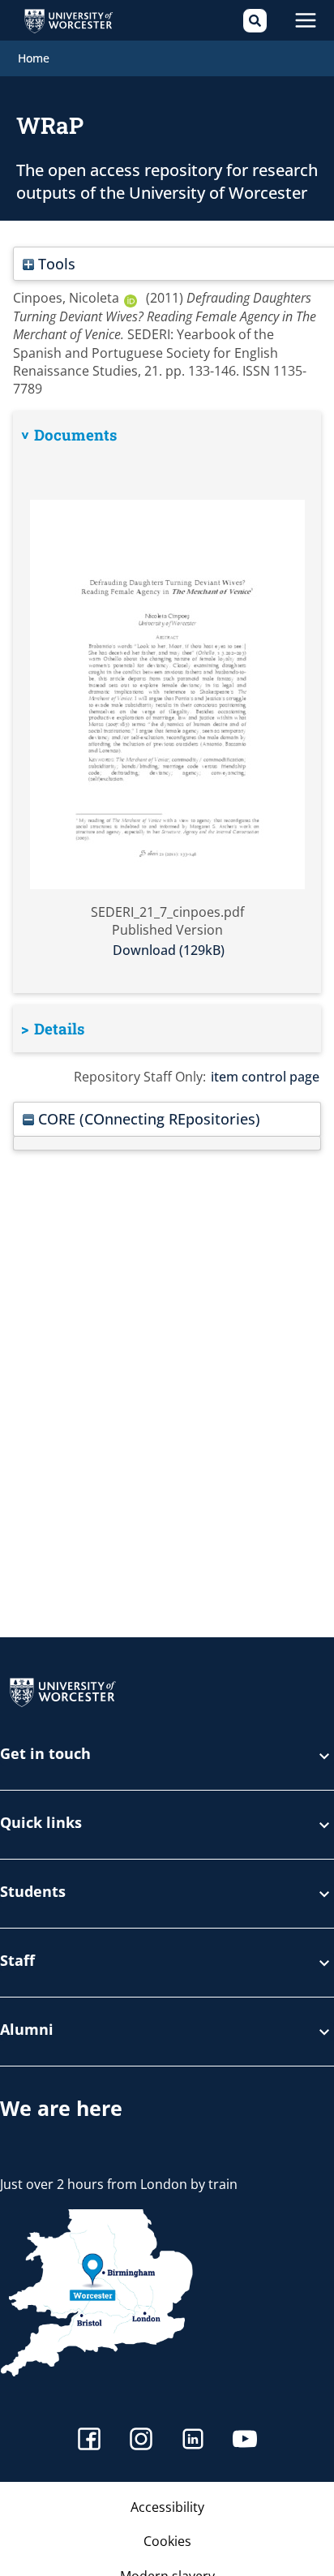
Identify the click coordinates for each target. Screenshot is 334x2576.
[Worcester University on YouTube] (245, 2441)
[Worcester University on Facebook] (89, 2441)
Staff (17, 1961)
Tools (55, 263)
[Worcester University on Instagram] (141, 2441)
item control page (265, 1077)
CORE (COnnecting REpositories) (147, 1118)
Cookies (167, 2541)
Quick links (41, 1823)
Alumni (27, 2030)
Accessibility (167, 2507)
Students (33, 1892)
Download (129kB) (169, 950)
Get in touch (45, 1755)
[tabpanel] (167, 702)
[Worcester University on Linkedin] (193, 2441)
